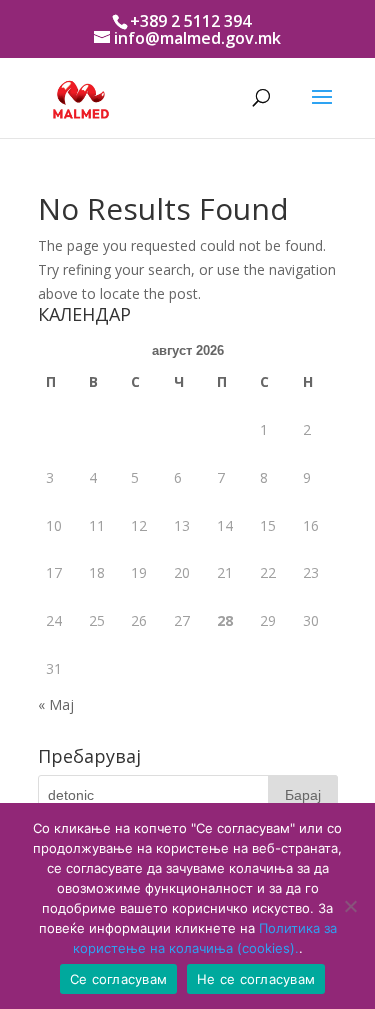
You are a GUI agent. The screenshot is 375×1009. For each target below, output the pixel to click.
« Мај (56, 704)
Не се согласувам (256, 979)
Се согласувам (118, 979)
